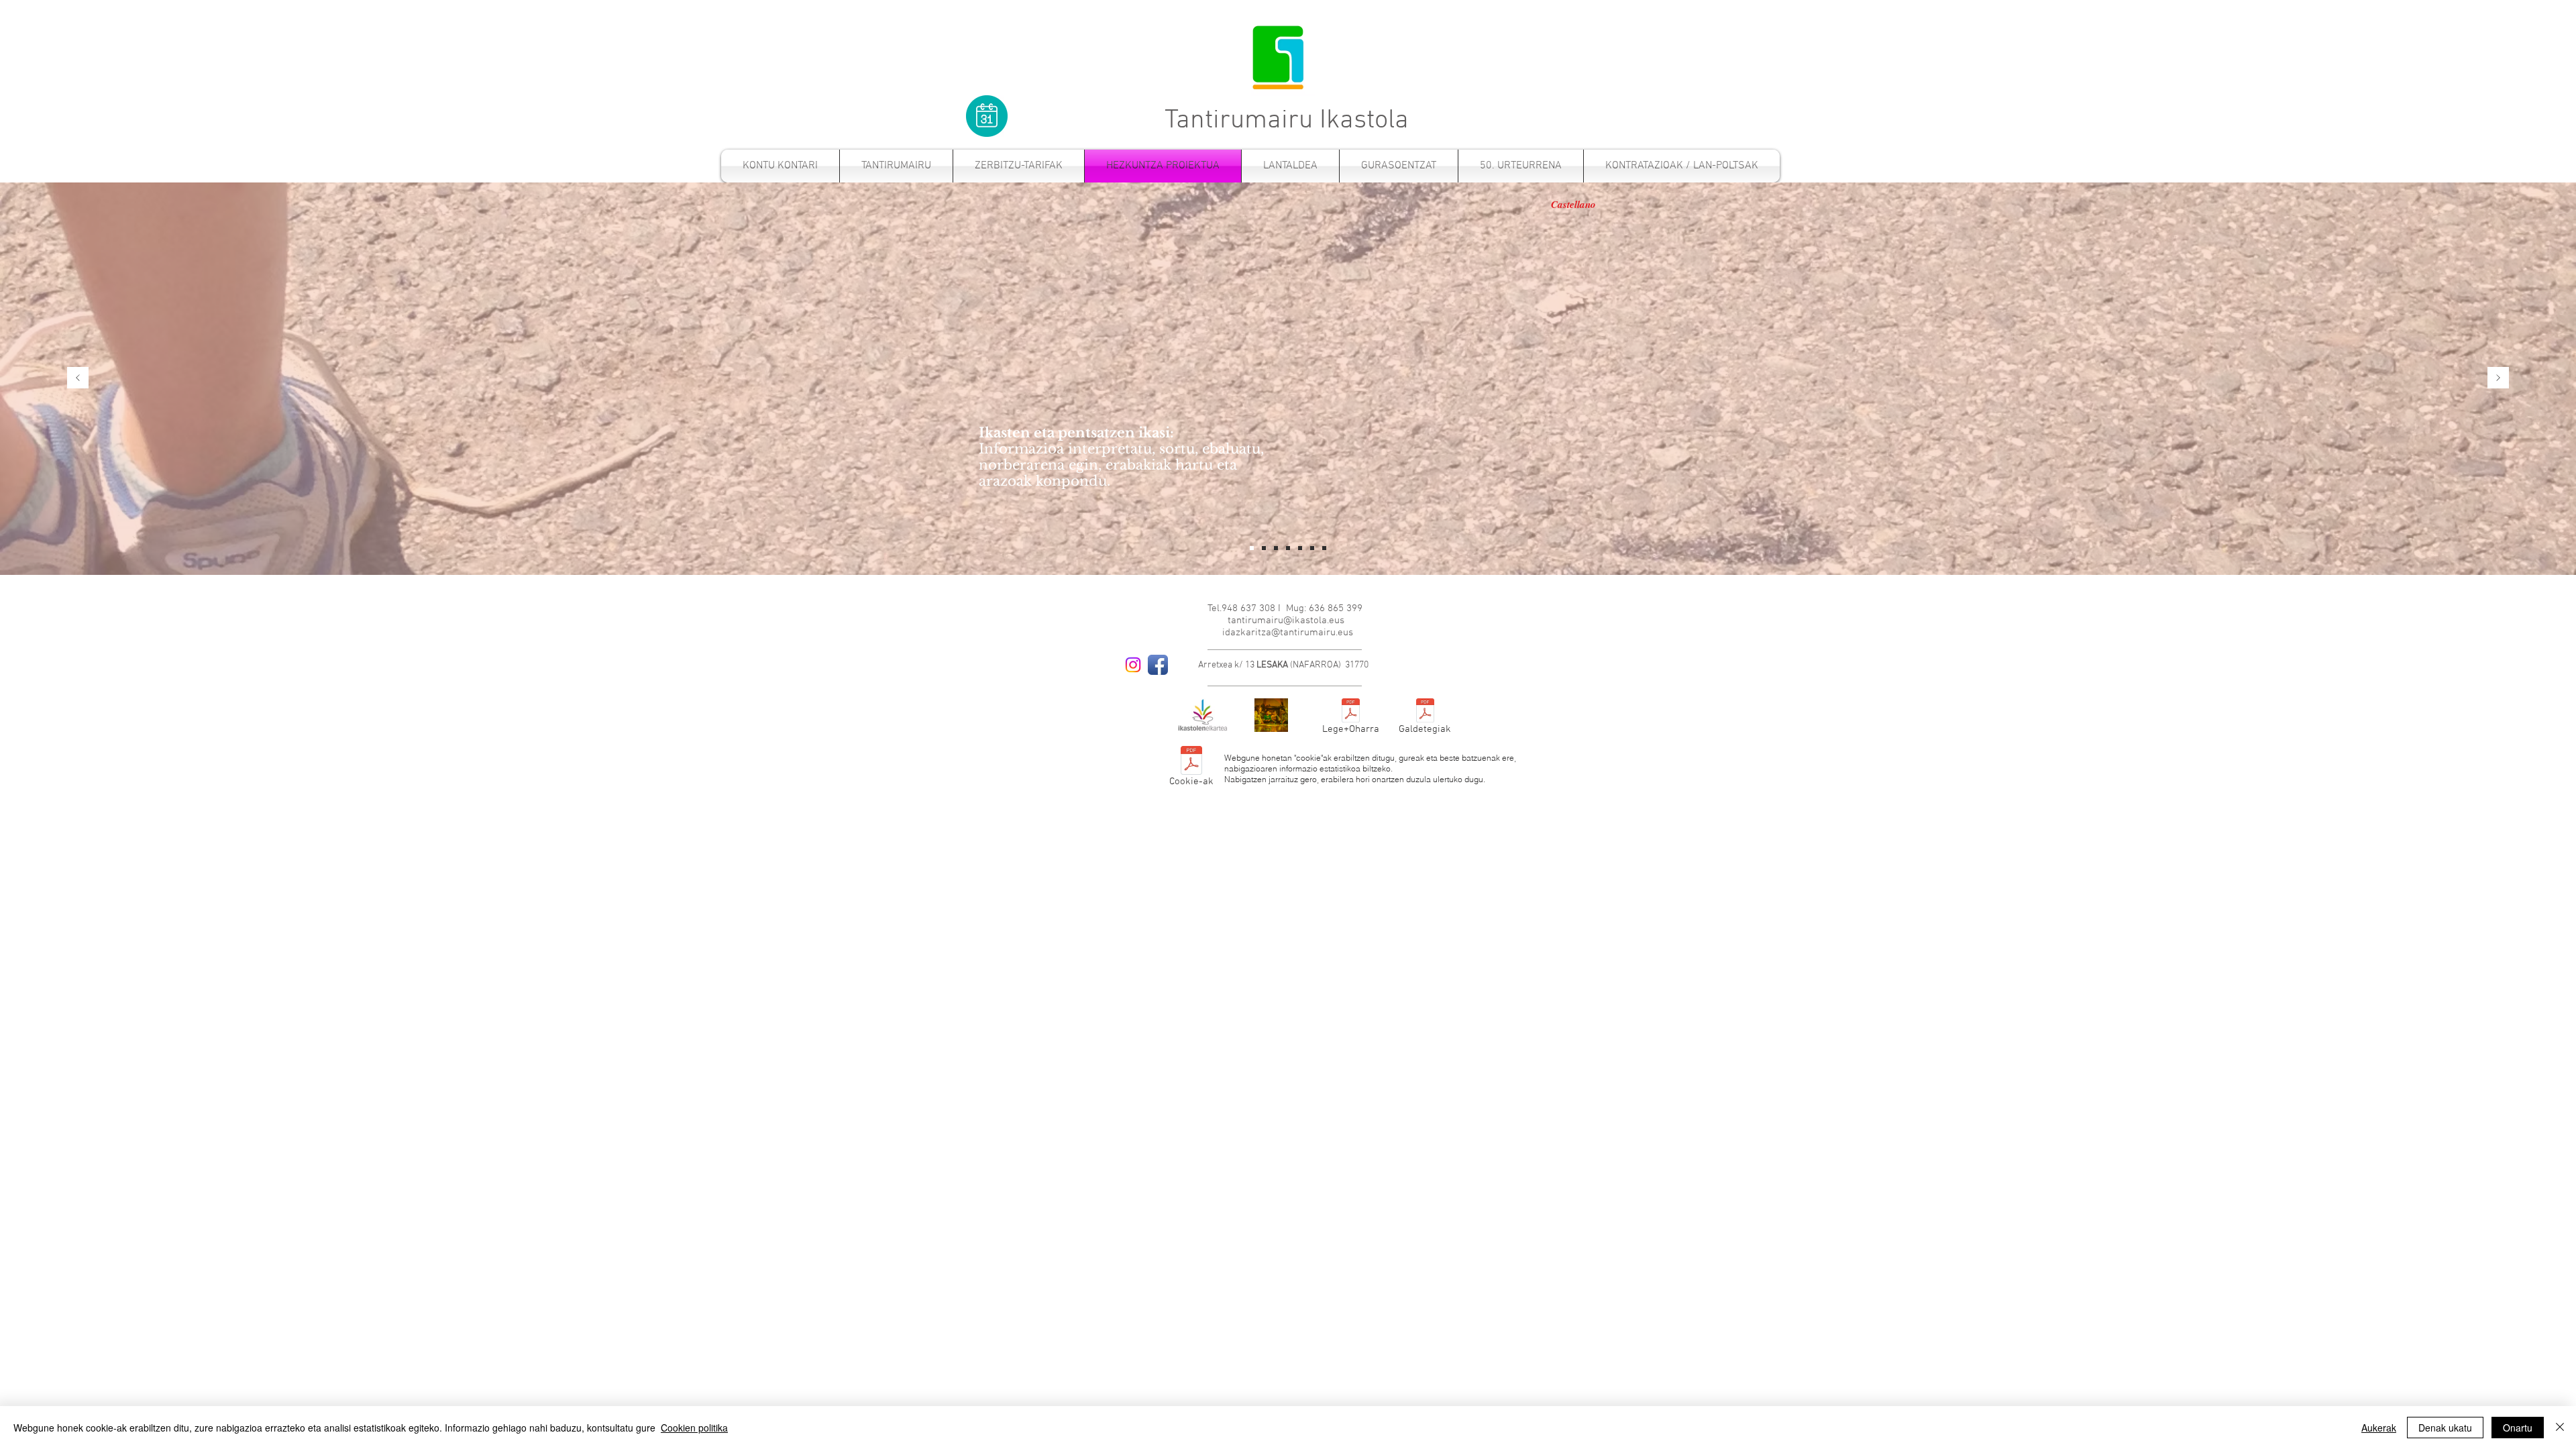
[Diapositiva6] (1276, 548)
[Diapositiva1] (1264, 548)
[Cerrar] (2560, 1428)
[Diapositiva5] (1288, 548)
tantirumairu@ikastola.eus (1286, 621)
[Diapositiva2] (1300, 548)
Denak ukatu (2445, 1428)
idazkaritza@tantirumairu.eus (1288, 633)
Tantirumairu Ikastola (1287, 121)
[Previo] (78, 379)
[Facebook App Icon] (1158, 665)
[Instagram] (1133, 665)
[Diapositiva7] (1312, 548)
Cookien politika (694, 1428)
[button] (1019, 166)
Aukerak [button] (2379, 1428)
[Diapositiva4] (1252, 548)
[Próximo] (2498, 379)
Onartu (2518, 1428)
